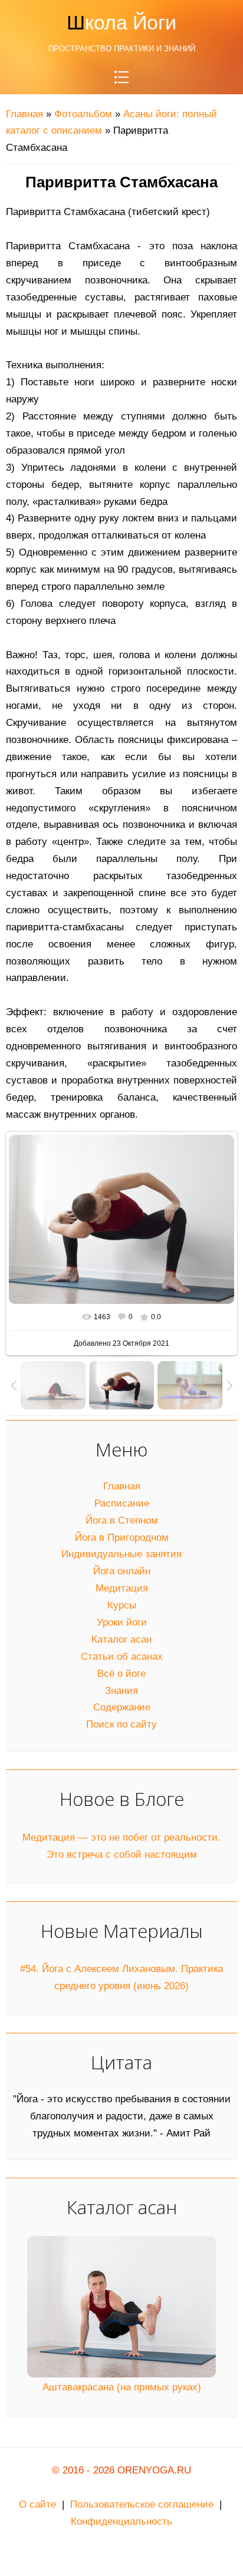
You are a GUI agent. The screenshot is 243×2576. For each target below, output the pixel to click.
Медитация (122, 1588)
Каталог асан (121, 1639)
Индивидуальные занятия (121, 1554)
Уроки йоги (122, 1622)
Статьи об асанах (122, 1657)
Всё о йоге (121, 1674)
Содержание (122, 1707)
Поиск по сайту (121, 1724)
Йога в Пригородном (122, 1538)
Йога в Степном (122, 1520)
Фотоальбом (83, 114)
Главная (24, 114)
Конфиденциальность (121, 2521)
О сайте (37, 2504)
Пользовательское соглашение (142, 2504)
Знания (121, 1691)
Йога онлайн (122, 1571)
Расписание (122, 1503)
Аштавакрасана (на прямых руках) (122, 2387)
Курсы (122, 1605)
